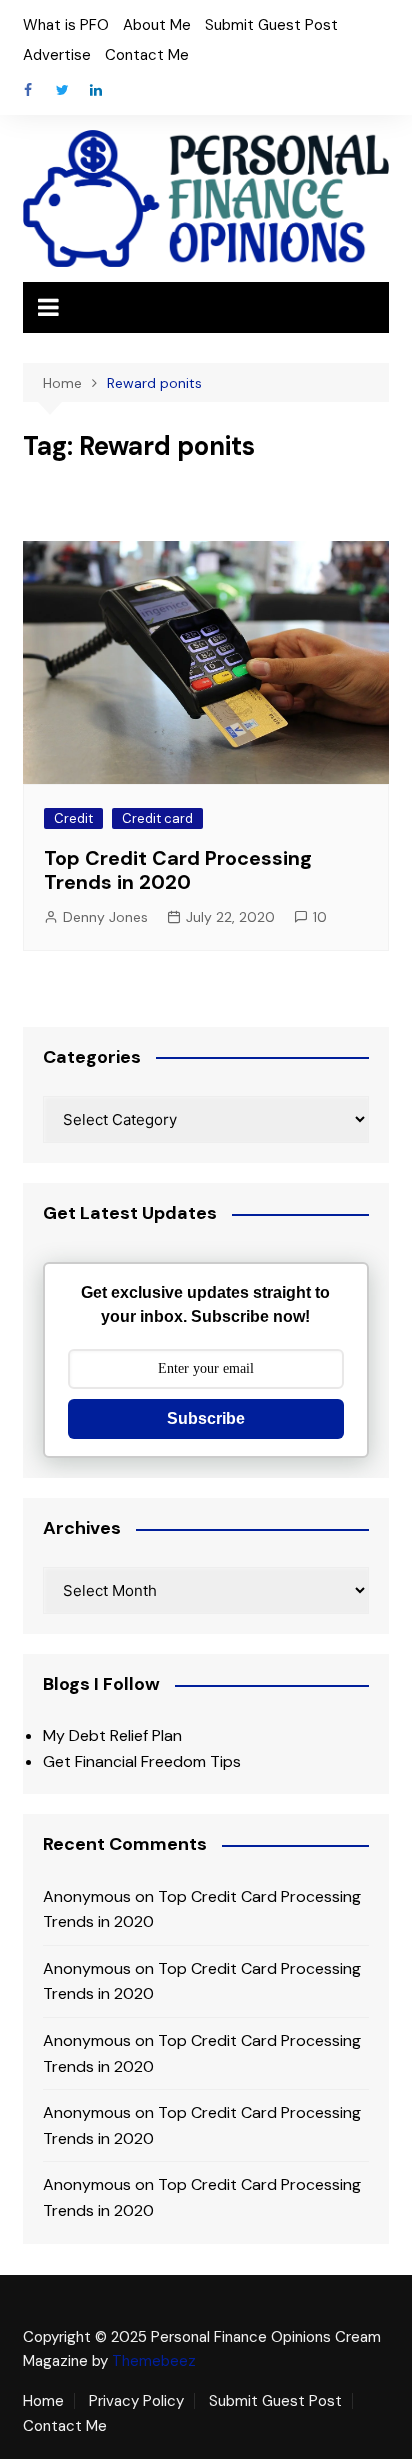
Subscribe (206, 1418)
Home (43, 2401)
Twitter (62, 90)
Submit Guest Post (271, 25)
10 (320, 917)
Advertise (57, 55)
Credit (73, 818)
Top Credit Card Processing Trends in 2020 (178, 870)
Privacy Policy (136, 2401)
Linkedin (96, 90)
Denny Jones (105, 917)
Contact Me (147, 55)
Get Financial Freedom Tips (142, 1761)
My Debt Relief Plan (112, 1735)
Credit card (157, 818)
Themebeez (154, 2361)
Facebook (28, 90)
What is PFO (66, 25)
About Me (157, 25)
